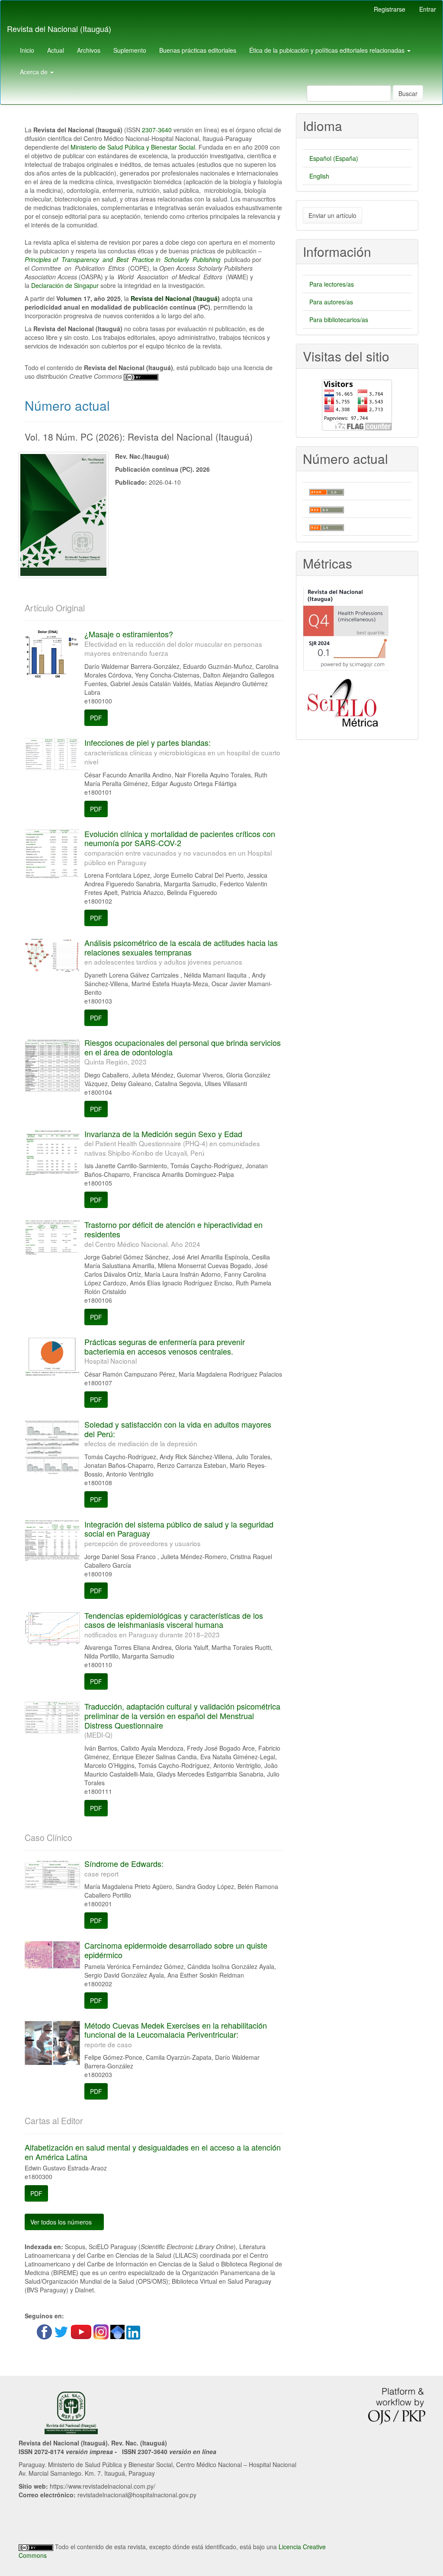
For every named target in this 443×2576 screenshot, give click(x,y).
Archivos (89, 50)
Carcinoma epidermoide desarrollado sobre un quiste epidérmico (176, 1950)
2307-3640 (157, 130)
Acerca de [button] (35, 72)
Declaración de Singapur (65, 285)
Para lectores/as (332, 284)
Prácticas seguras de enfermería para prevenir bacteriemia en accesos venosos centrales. (165, 1351)
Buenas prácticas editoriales (198, 50)
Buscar (408, 93)
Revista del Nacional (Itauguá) (59, 29)
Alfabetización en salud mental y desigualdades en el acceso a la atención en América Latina (153, 2152)
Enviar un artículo (332, 215)
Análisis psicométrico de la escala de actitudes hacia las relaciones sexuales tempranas (181, 952)
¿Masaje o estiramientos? (173, 643)
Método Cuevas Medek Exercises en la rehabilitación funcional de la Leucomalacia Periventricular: (176, 2034)
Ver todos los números (62, 2222)
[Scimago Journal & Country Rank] (346, 629)
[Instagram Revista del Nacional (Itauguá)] (102, 2331)
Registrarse (390, 9)
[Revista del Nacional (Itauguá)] (62, 2331)
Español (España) (334, 158)
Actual (56, 50)
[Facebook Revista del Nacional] (44, 2331)
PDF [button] (96, 718)
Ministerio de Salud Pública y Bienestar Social (133, 147)
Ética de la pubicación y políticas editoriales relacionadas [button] (328, 50)
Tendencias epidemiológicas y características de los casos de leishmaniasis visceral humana (174, 1624)
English (319, 176)
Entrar (428, 9)
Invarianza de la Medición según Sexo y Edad (172, 1143)
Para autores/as (331, 302)
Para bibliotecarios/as (339, 320)
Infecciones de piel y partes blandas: (182, 751)
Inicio (27, 50)
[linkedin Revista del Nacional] (133, 2332)
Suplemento (130, 50)
